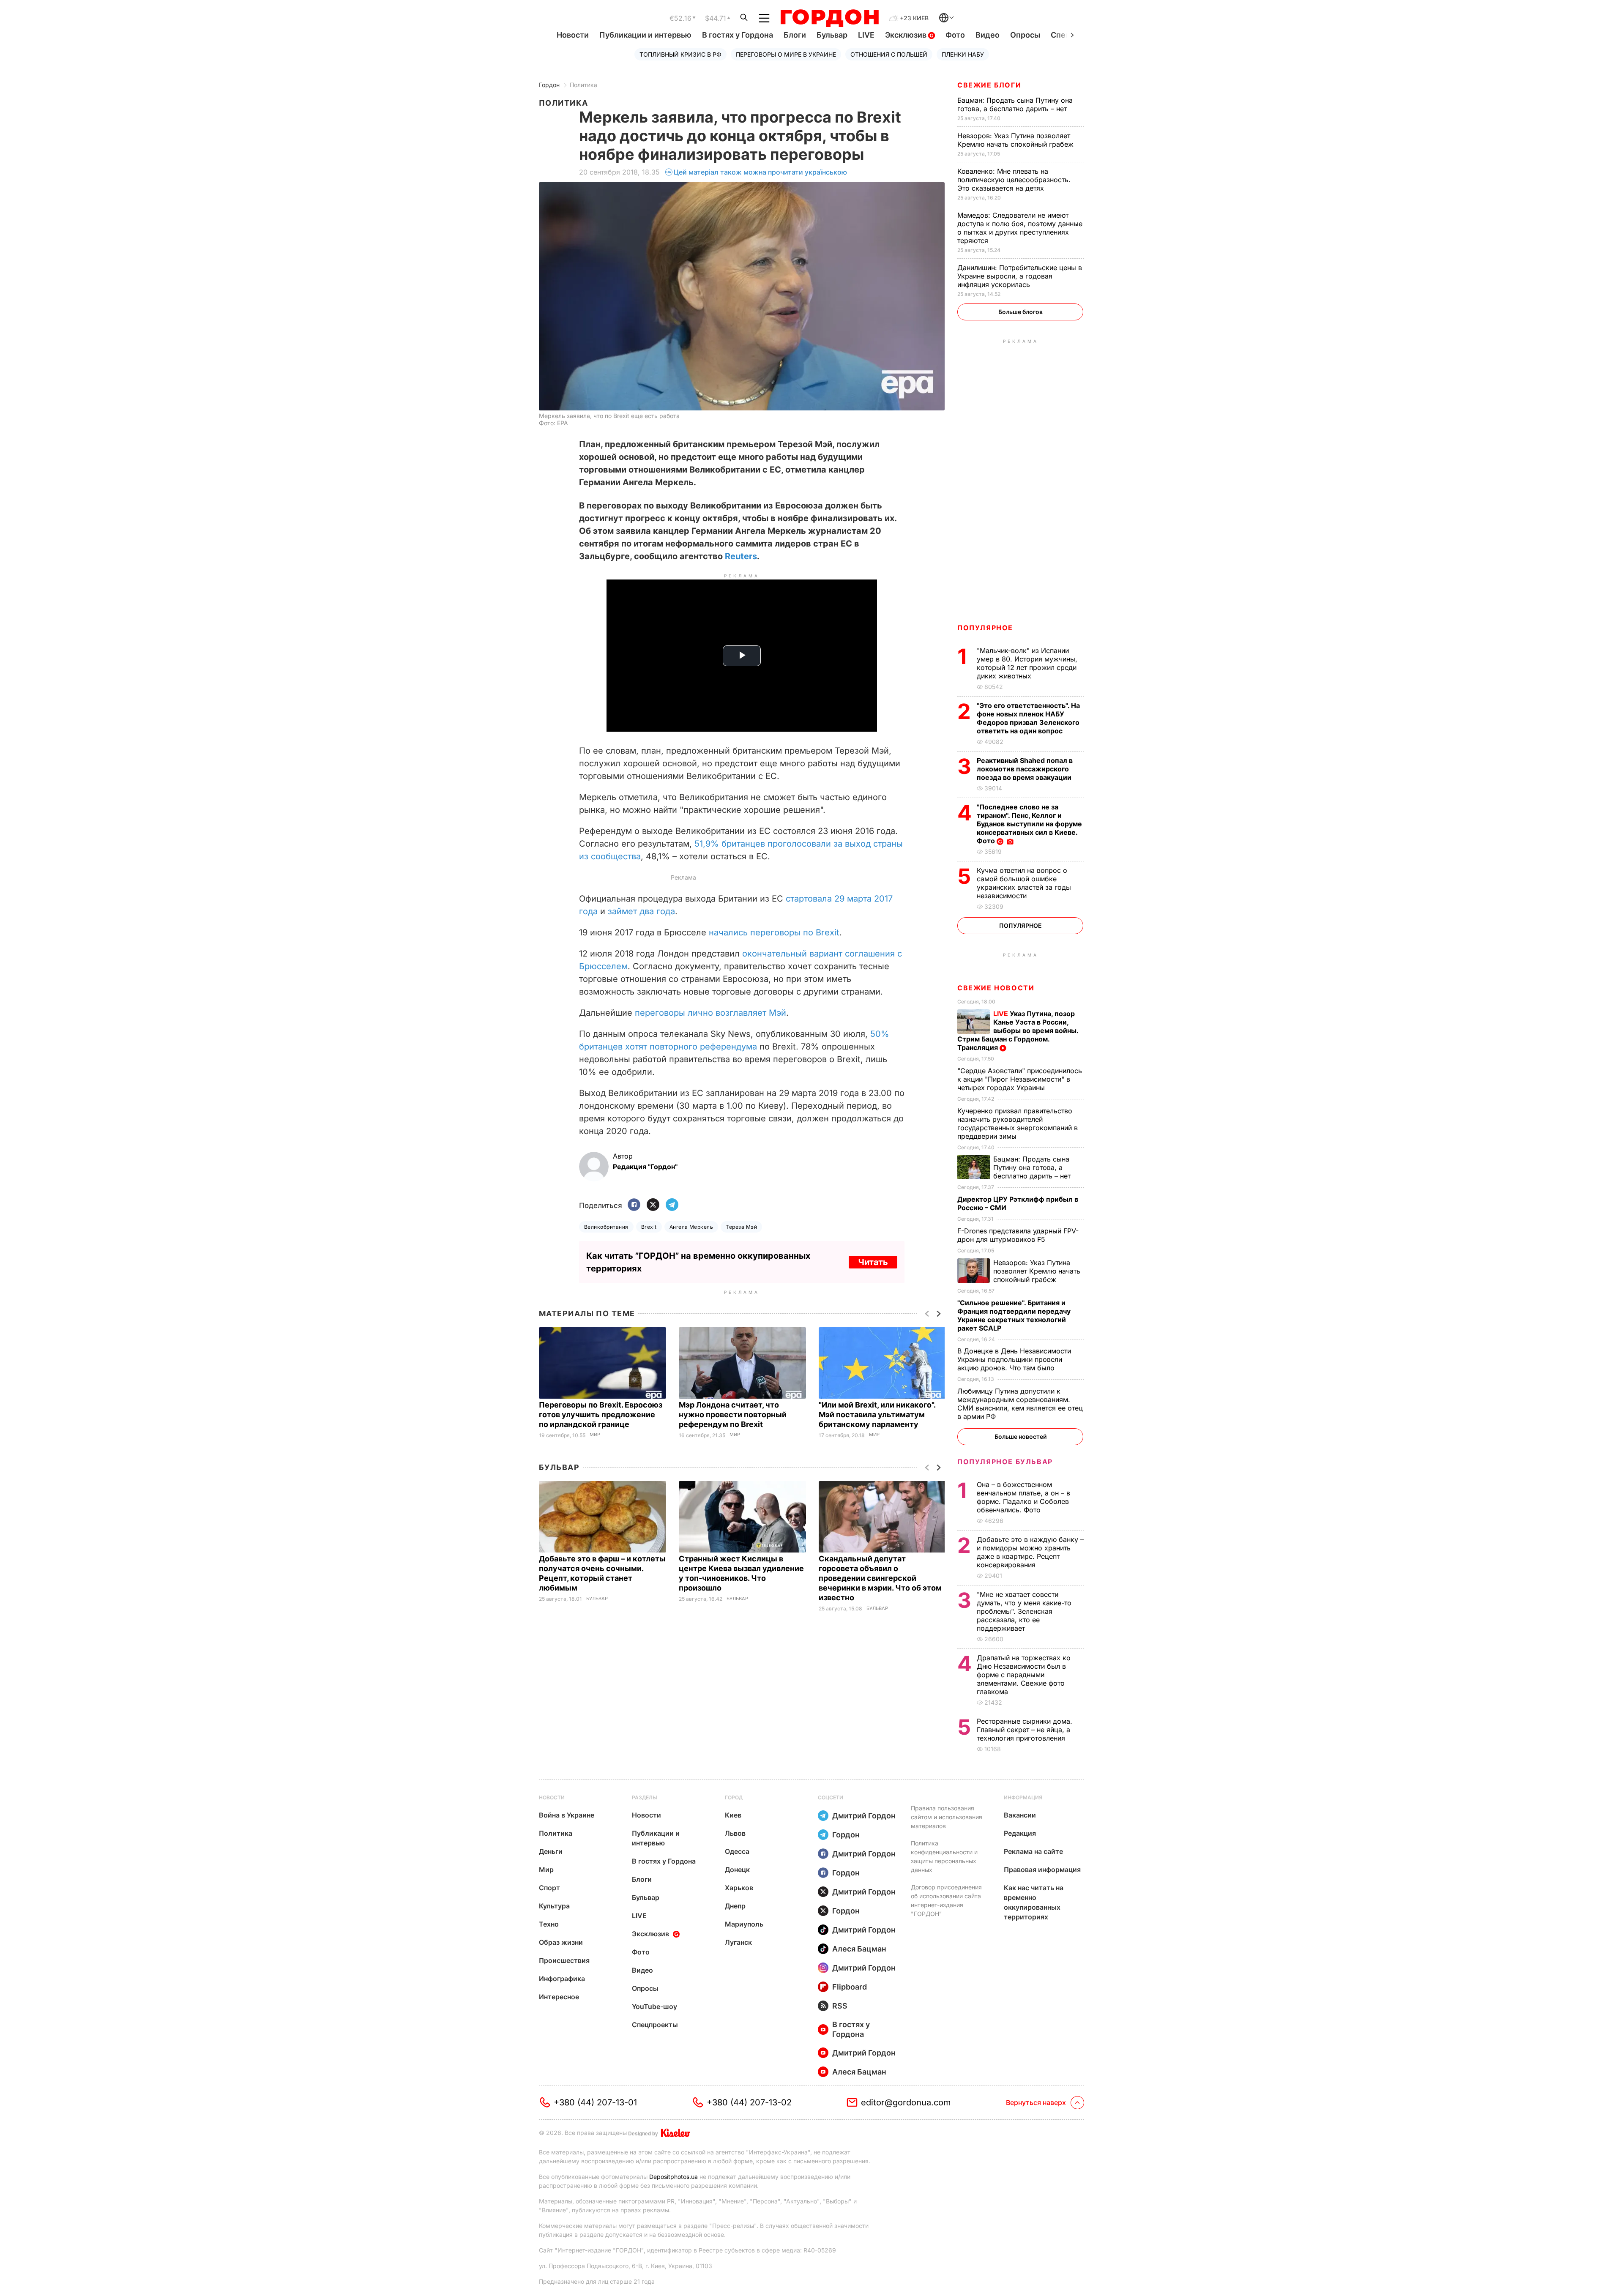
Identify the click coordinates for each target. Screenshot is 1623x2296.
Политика (583, 85)
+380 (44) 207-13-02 (749, 2102)
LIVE (866, 35)
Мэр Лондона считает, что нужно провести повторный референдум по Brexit (733, 1414)
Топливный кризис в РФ (680, 54)
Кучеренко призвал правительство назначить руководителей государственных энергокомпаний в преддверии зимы (1018, 1123)
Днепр (735, 1906)
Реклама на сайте (1033, 1851)
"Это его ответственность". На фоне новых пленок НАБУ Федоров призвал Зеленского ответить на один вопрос (1028, 718)
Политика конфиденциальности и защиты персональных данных (944, 1856)
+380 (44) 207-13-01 (595, 2102)
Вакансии (1020, 1815)
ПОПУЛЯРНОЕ (985, 628)
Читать (873, 1262)
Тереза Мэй (741, 1227)
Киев (733, 1815)
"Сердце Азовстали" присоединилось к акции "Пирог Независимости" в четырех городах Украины (1020, 1079)
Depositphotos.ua (674, 2177)
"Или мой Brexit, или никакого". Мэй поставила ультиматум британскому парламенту (877, 1414)
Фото (955, 35)
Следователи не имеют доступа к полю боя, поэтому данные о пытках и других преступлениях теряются (1020, 228)
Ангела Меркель (691, 1227)
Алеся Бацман (859, 1949)
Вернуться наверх (1036, 2102)
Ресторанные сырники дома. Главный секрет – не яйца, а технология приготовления (1025, 1730)
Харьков (739, 1888)
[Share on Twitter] (653, 1205)
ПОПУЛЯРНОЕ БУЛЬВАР (1005, 1462)
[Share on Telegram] (672, 1205)
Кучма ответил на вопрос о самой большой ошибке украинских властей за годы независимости (1024, 883)
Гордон (549, 85)
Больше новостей (1021, 1436)
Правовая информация (1042, 1870)
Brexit (649, 1227)
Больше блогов (1021, 312)
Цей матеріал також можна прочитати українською (760, 172)
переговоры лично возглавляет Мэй (710, 1013)
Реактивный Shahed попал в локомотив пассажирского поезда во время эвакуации (1025, 769)
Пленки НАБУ (963, 54)
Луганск (738, 1942)
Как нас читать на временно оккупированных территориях (1034, 1902)
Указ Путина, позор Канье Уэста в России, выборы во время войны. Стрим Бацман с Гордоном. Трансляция (1018, 1030)
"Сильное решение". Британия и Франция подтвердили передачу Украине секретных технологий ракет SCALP (1014, 1315)
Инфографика (562, 1979)
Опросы (1025, 35)
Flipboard (850, 1987)
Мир (595, 1435)
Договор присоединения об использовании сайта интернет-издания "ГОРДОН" (946, 1900)
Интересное (559, 1997)
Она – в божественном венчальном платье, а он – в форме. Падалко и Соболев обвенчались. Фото (1023, 1497)
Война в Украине (567, 1815)
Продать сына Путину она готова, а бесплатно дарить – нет (1015, 104)
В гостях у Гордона (738, 35)
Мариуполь (744, 1924)
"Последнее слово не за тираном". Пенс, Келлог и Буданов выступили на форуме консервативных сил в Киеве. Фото (1029, 824)
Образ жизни (561, 1942)
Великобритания (606, 1227)
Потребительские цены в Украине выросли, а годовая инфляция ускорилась (1020, 276)
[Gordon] (829, 18)
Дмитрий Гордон (864, 1816)
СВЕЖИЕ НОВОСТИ (996, 988)
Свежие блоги (989, 85)
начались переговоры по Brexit (774, 932)
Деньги (551, 1851)
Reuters (741, 556)
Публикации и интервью (645, 35)
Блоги (795, 35)
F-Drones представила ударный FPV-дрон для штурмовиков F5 (1018, 1235)
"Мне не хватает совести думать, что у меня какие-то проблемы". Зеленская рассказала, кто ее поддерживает (1024, 1611)
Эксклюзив (907, 35)
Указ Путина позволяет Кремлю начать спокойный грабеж (1016, 140)
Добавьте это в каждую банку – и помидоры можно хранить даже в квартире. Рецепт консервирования (1030, 1552)
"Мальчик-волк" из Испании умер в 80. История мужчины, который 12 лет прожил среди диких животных (1027, 663)
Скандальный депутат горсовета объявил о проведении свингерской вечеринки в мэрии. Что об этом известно (880, 1578)
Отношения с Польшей (889, 54)
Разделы (645, 1797)
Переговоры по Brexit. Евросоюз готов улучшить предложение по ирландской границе (601, 1414)
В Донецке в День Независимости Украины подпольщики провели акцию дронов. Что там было (1014, 1359)
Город (734, 1797)
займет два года (641, 911)
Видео (988, 35)
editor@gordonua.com (906, 2102)
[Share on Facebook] (634, 1205)
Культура (554, 1906)
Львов (735, 1833)
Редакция (1020, 1833)
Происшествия (564, 1960)
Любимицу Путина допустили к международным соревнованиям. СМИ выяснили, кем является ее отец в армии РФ (1020, 1404)
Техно (549, 1924)
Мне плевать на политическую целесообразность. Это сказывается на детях (1014, 180)
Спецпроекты (655, 2025)
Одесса (737, 1851)
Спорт (549, 1888)
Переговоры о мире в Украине (786, 54)
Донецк (737, 1870)
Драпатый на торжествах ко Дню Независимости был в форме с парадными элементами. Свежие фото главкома (1024, 1675)
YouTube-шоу (654, 2006)
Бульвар (832, 35)
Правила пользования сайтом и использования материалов (947, 1817)
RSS (840, 2006)
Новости (573, 35)
